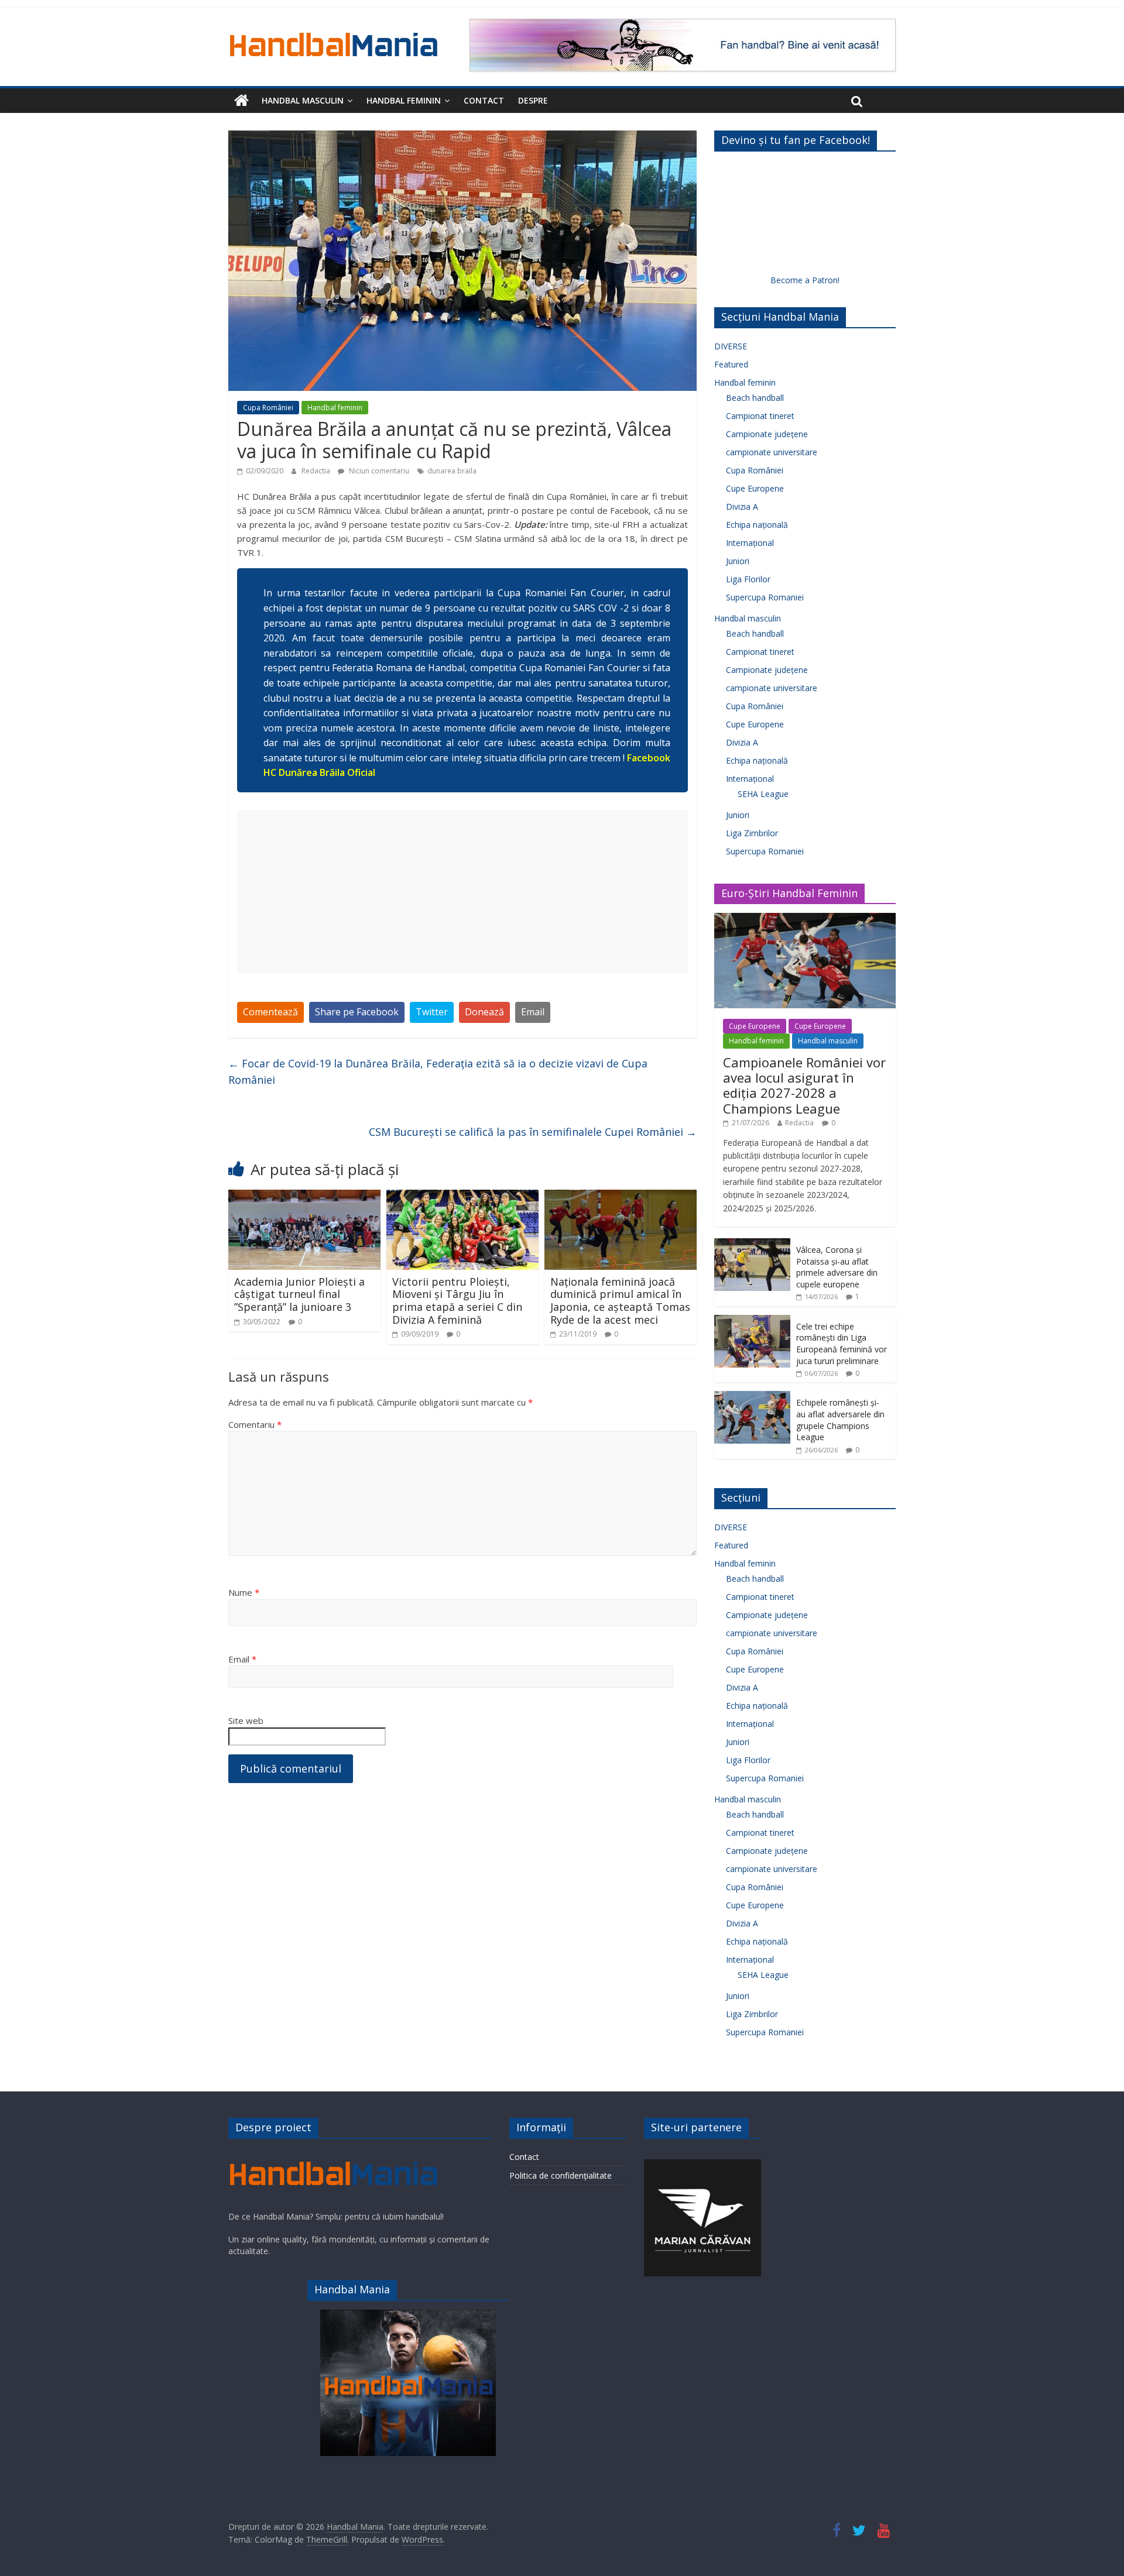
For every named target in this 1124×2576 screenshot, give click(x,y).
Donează (484, 1012)
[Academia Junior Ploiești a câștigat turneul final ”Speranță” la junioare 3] (304, 1197)
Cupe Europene (755, 488)
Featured (731, 364)
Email (533, 1012)
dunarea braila (452, 471)
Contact (484, 100)
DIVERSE (731, 346)
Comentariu (255, 1424)
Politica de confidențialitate (561, 2175)
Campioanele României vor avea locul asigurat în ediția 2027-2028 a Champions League (804, 1085)
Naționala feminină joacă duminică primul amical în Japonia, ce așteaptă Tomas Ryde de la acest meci (620, 1301)
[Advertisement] (462, 892)
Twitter (432, 1012)
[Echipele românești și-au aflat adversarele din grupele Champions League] (752, 1397)
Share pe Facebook (357, 1012)
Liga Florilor (748, 579)
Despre (533, 100)
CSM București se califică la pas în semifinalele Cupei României (533, 1132)
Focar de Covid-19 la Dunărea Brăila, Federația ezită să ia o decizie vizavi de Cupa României (438, 1072)
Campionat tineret (760, 416)
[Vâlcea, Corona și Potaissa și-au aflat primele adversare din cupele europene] (752, 1244)
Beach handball (755, 398)
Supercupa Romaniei (765, 597)
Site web (246, 1720)
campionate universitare (772, 452)
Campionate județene (767, 434)
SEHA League (763, 794)
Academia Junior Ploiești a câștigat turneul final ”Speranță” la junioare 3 (299, 1294)
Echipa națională (757, 525)
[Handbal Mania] (241, 101)
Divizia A (742, 506)
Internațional (750, 543)
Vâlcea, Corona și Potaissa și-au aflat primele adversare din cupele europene (837, 1267)
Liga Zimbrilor (752, 833)
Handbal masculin (303, 100)
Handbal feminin (404, 100)
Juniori (738, 561)
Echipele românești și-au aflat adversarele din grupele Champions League (840, 1420)
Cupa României (268, 408)
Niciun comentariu (378, 471)
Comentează (270, 1012)
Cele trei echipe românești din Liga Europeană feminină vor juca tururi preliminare (842, 1344)
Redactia (317, 471)
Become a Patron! (805, 280)
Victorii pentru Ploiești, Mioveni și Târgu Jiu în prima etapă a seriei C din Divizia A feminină (457, 1301)
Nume (244, 1592)
